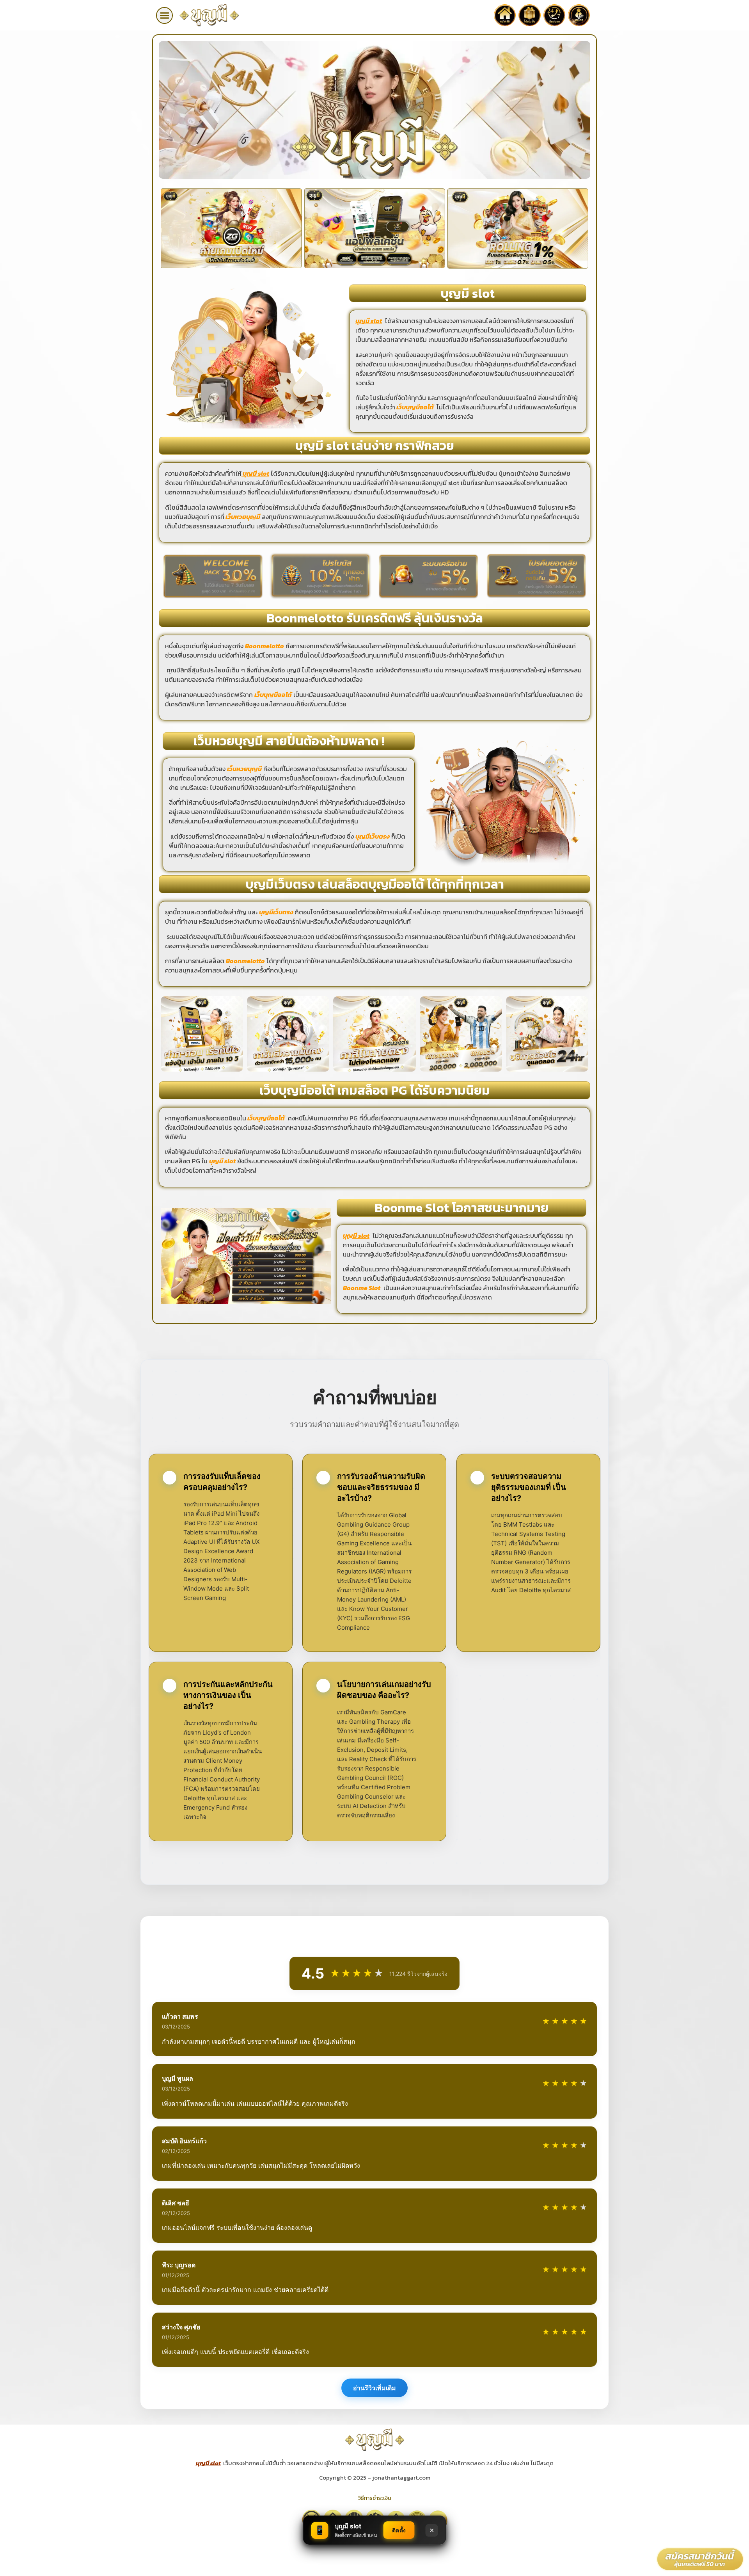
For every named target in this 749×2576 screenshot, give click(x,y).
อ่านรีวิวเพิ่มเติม (374, 2388)
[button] (164, 15)
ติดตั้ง (399, 2530)
